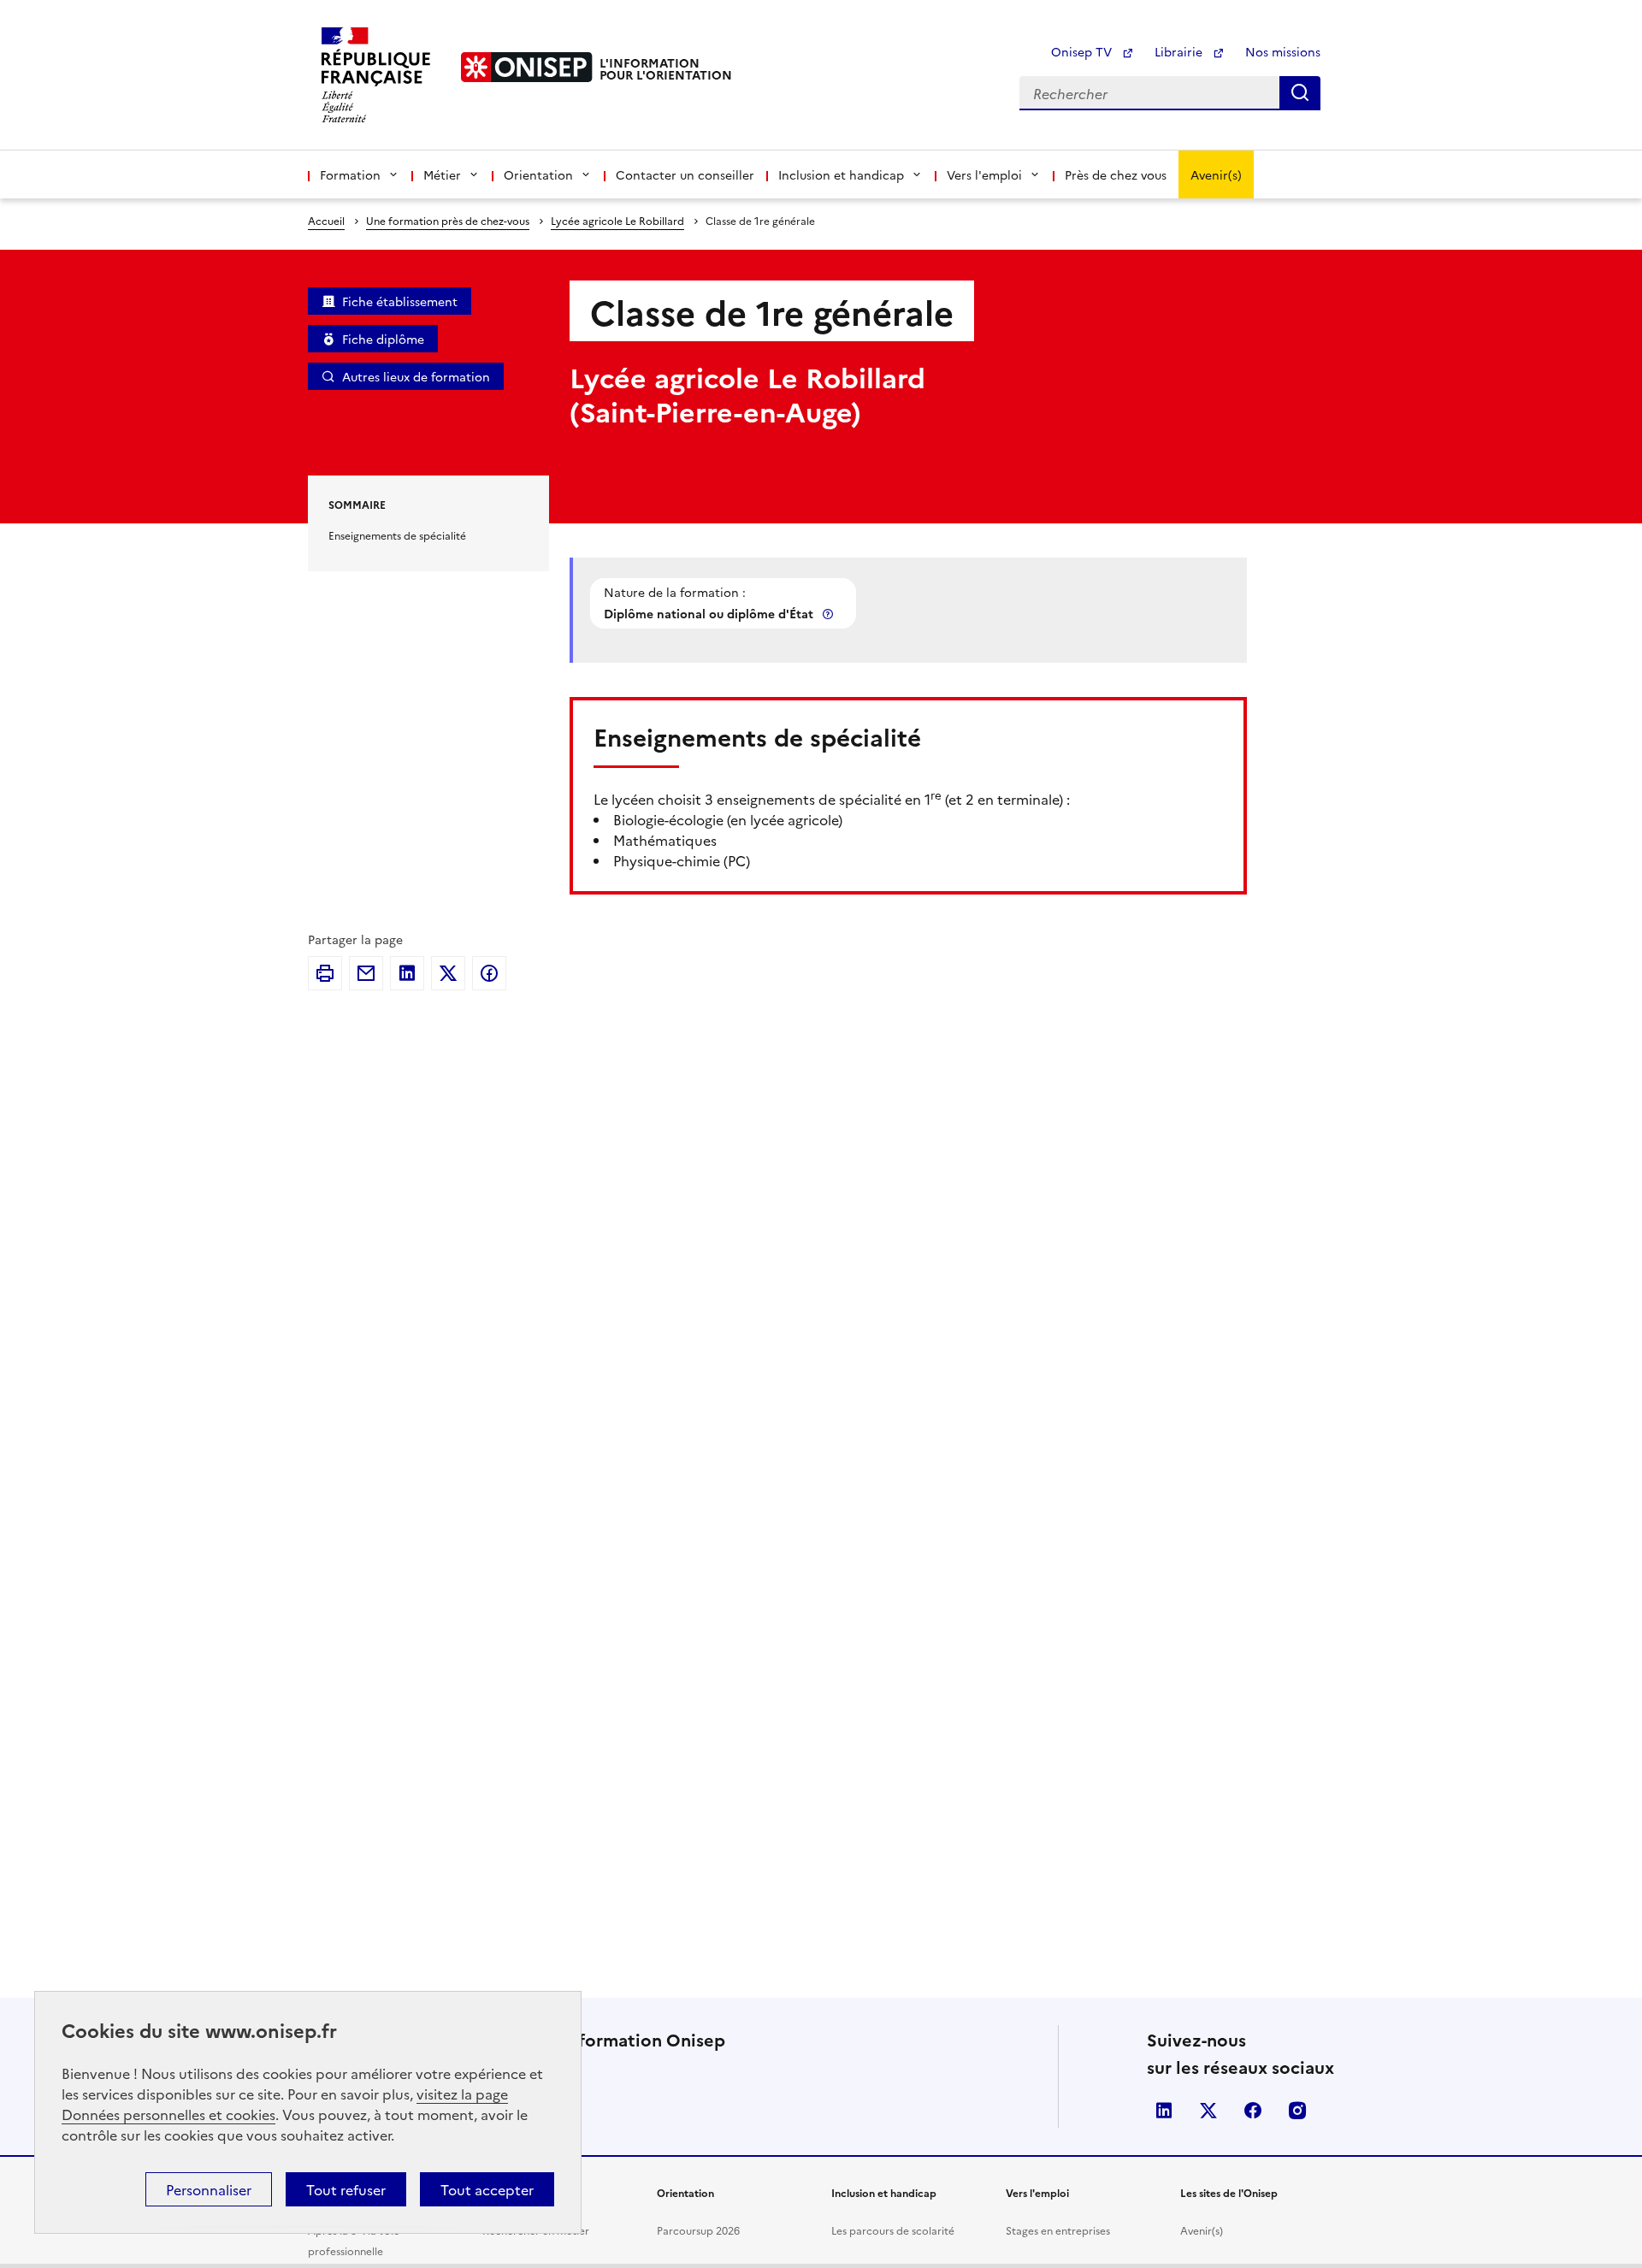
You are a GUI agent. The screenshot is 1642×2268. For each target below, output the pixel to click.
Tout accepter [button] (487, 2189)
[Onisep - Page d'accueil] (527, 67)
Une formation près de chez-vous (448, 220)
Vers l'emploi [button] (984, 174)
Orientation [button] (538, 174)
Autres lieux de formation (416, 376)
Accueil (326, 220)
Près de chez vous (1116, 174)
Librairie (1180, 51)
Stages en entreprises (1058, 2230)
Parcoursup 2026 (698, 2230)
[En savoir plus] (830, 614)
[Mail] (366, 973)
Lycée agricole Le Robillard (617, 220)
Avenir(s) (1216, 174)
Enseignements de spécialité (397, 535)
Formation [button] (350, 174)
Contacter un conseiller (685, 174)
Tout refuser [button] (346, 2189)
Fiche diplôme (383, 339)
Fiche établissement (400, 301)
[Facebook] (489, 973)
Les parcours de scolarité (893, 2230)
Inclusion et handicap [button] (841, 174)
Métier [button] (442, 174)
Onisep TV (1083, 51)
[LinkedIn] (407, 973)
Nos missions (1283, 51)
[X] (448, 973)
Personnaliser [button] (209, 2189)
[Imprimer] (325, 973)
